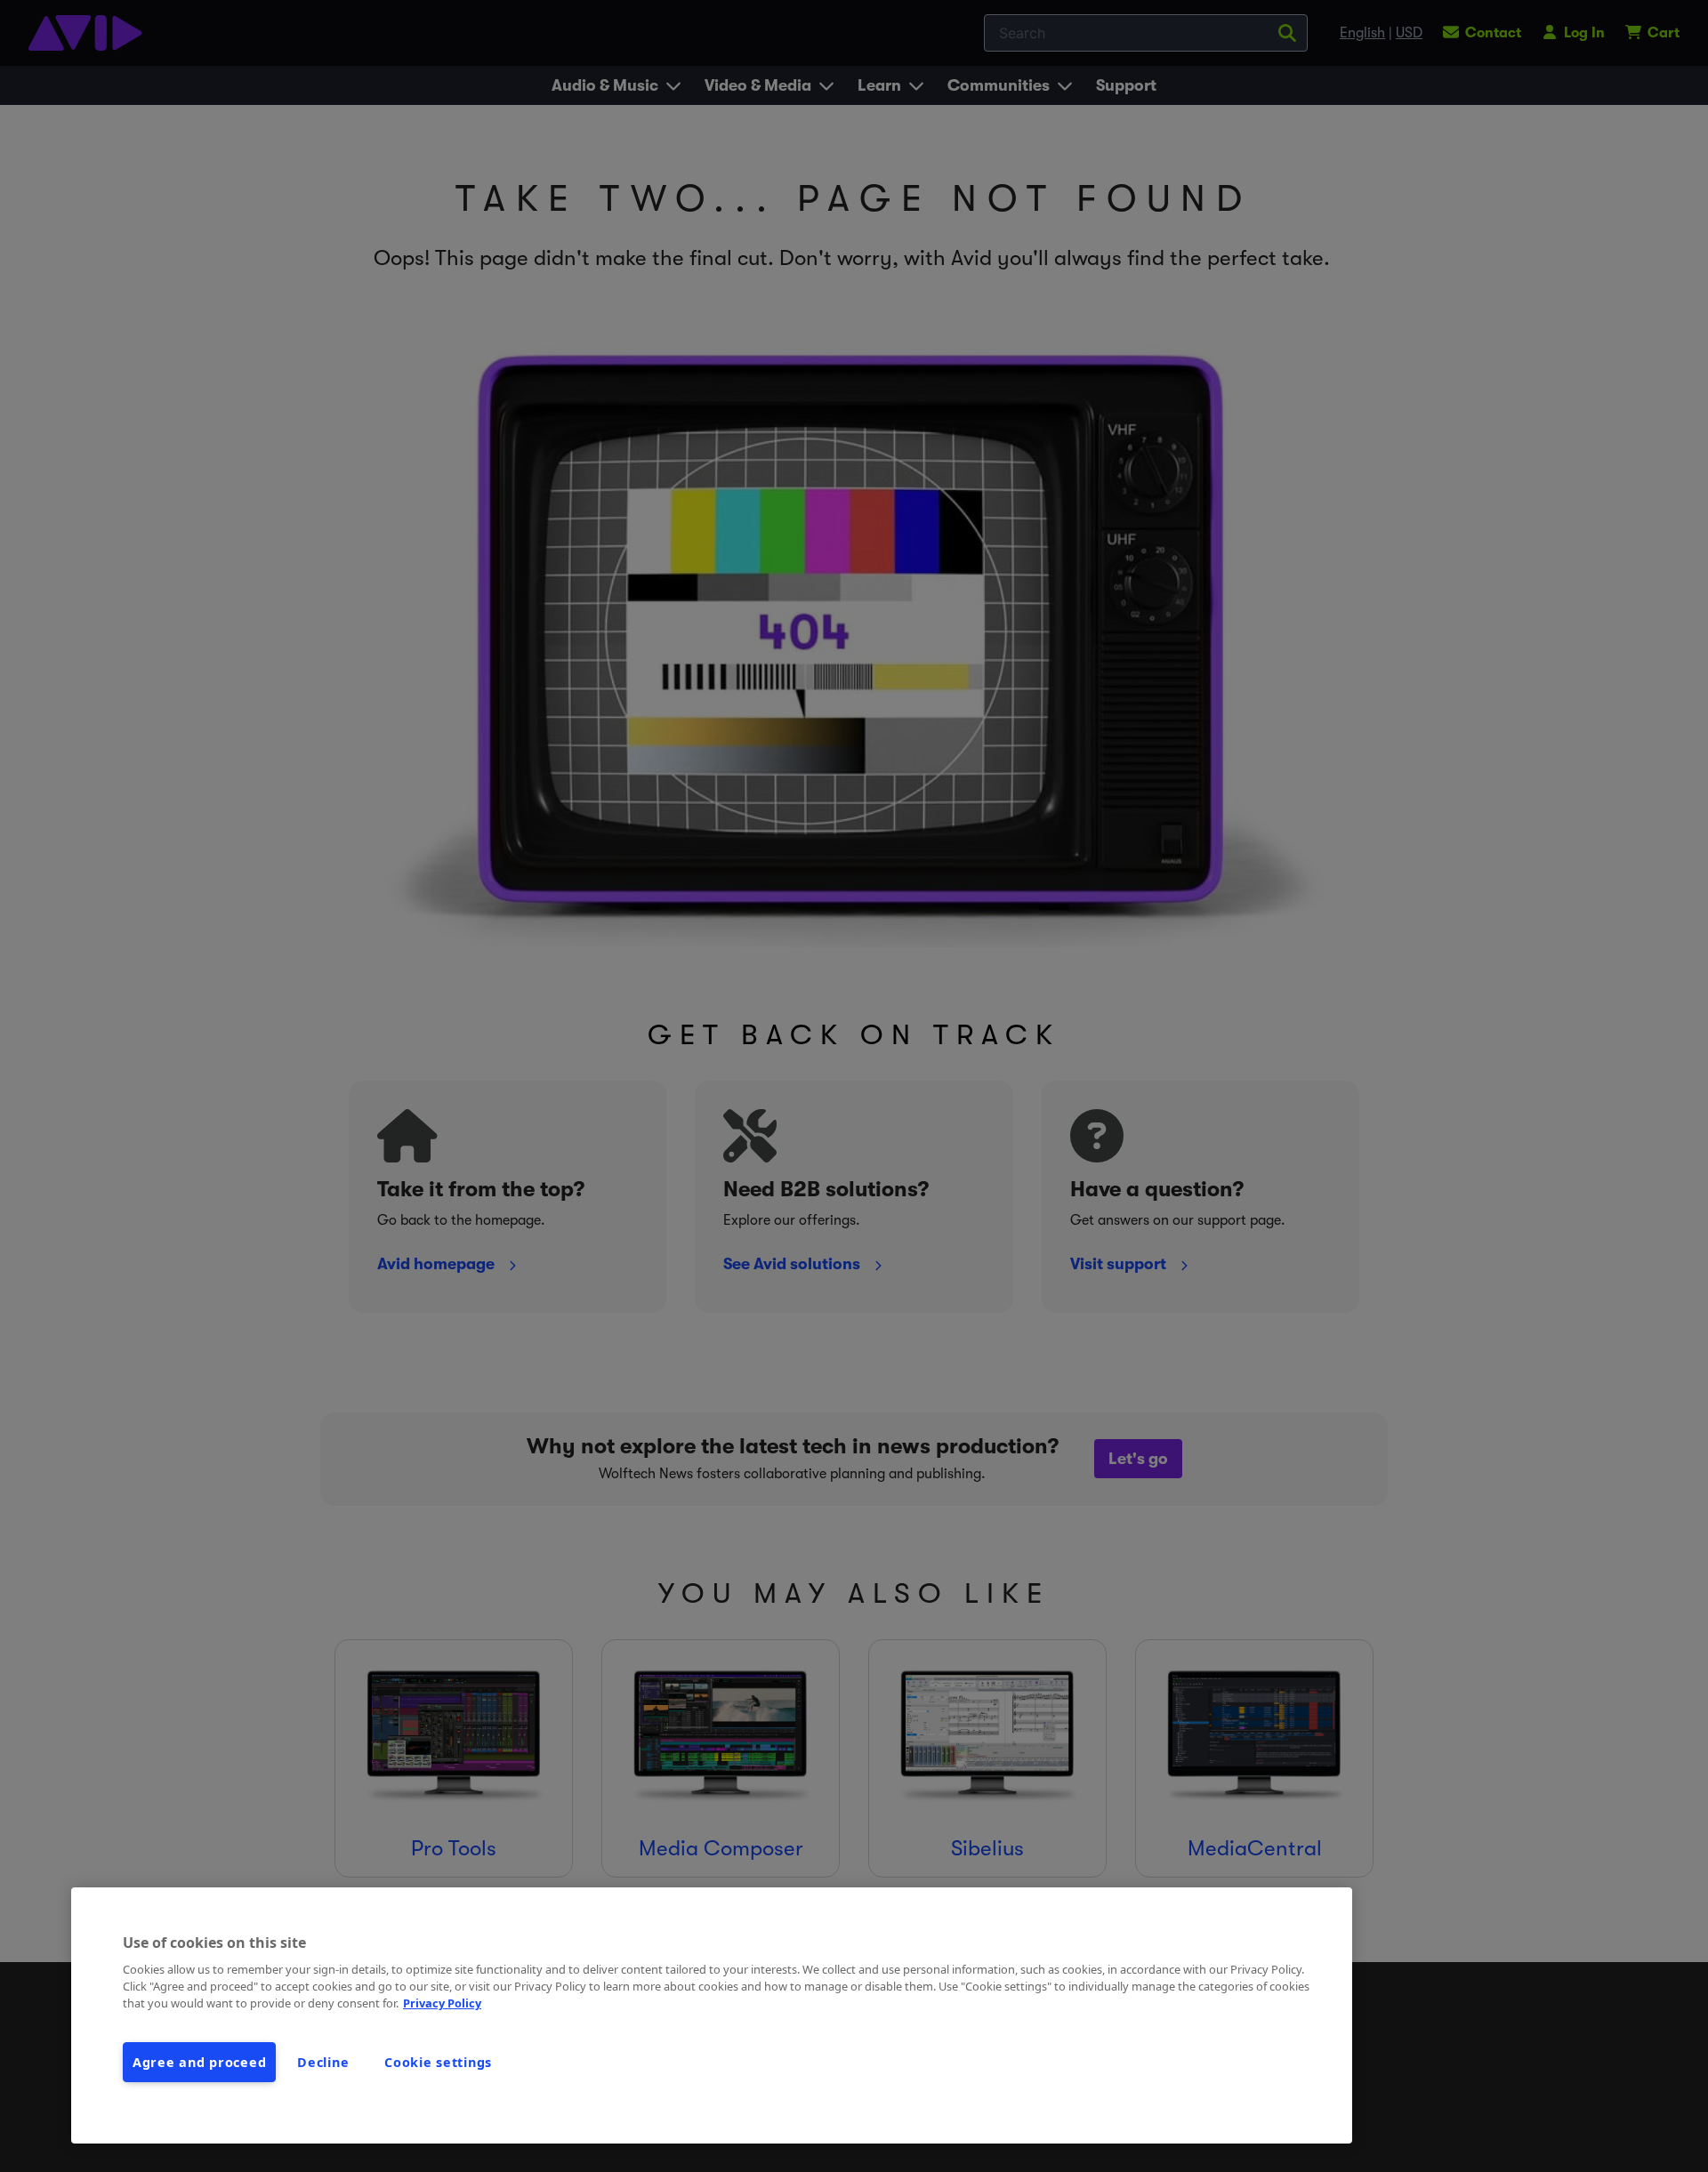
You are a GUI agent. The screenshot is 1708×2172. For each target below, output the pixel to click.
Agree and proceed (199, 2062)
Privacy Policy (442, 2003)
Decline (323, 2062)
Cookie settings (438, 2062)
